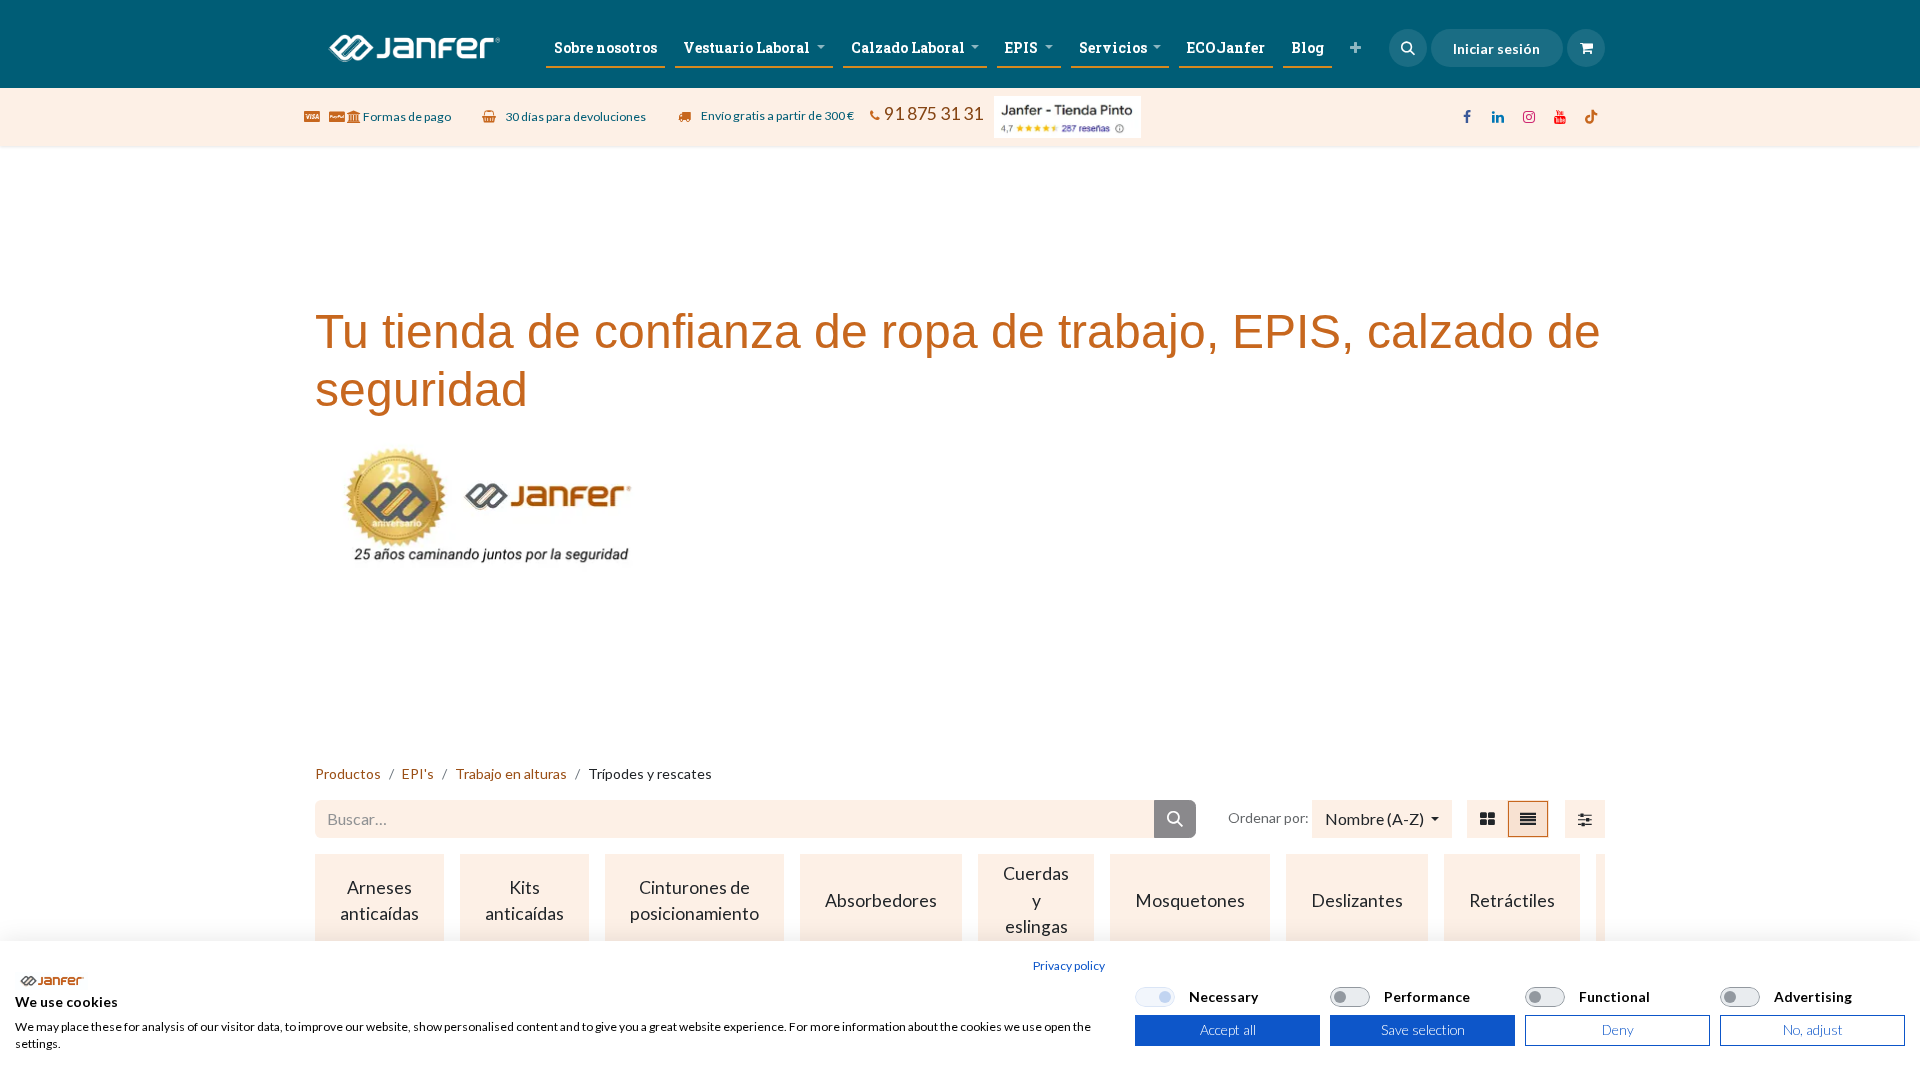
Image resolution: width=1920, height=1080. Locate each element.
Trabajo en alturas (511, 773)
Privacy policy (1069, 965)
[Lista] (1528, 819)
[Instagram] (1529, 117)
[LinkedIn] (1498, 117)
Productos (348, 773)
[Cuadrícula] (1487, 819)
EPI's (418, 773)
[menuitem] (605, 47)
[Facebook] (1467, 117)
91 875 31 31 (933, 113)
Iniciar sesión (1496, 48)
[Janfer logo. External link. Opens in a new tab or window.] (51, 981)
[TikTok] (1591, 117)
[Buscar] (1175, 819)
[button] (1408, 48)
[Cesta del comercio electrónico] (1586, 48)
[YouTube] (1560, 117)
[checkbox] (1155, 997)
